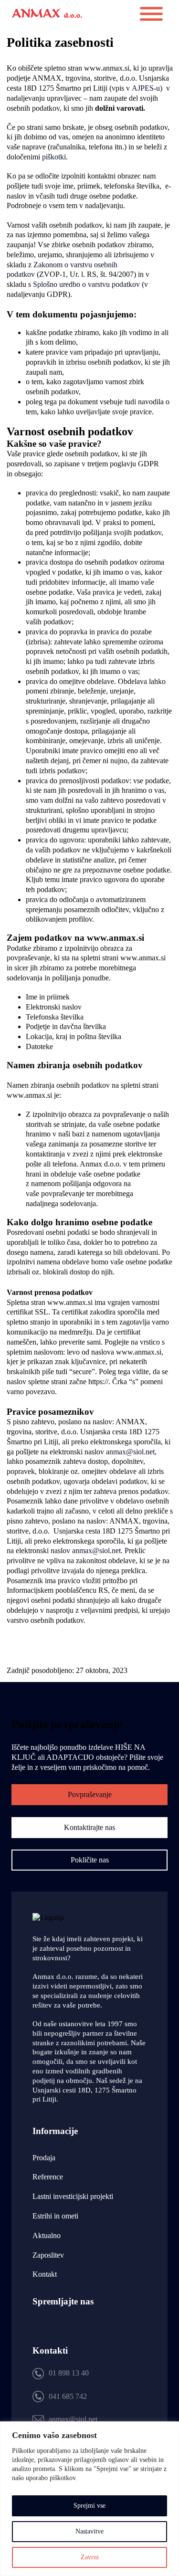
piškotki (54, 157)
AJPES (143, 88)
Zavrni (90, 2557)
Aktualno (47, 2235)
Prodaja (44, 2158)
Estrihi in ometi (55, 2216)
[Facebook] (65, 2326)
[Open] (151, 14)
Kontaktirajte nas (89, 1827)
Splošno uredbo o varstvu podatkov (86, 284)
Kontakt (45, 2274)
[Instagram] (38, 2326)
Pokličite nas (90, 1860)
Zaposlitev (48, 2255)
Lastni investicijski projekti (73, 2196)
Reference (48, 2177)
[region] (89, 2499)
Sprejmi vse (89, 2506)
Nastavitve (89, 2531)
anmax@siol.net (130, 1452)
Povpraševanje (90, 1794)
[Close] (169, 2429)
